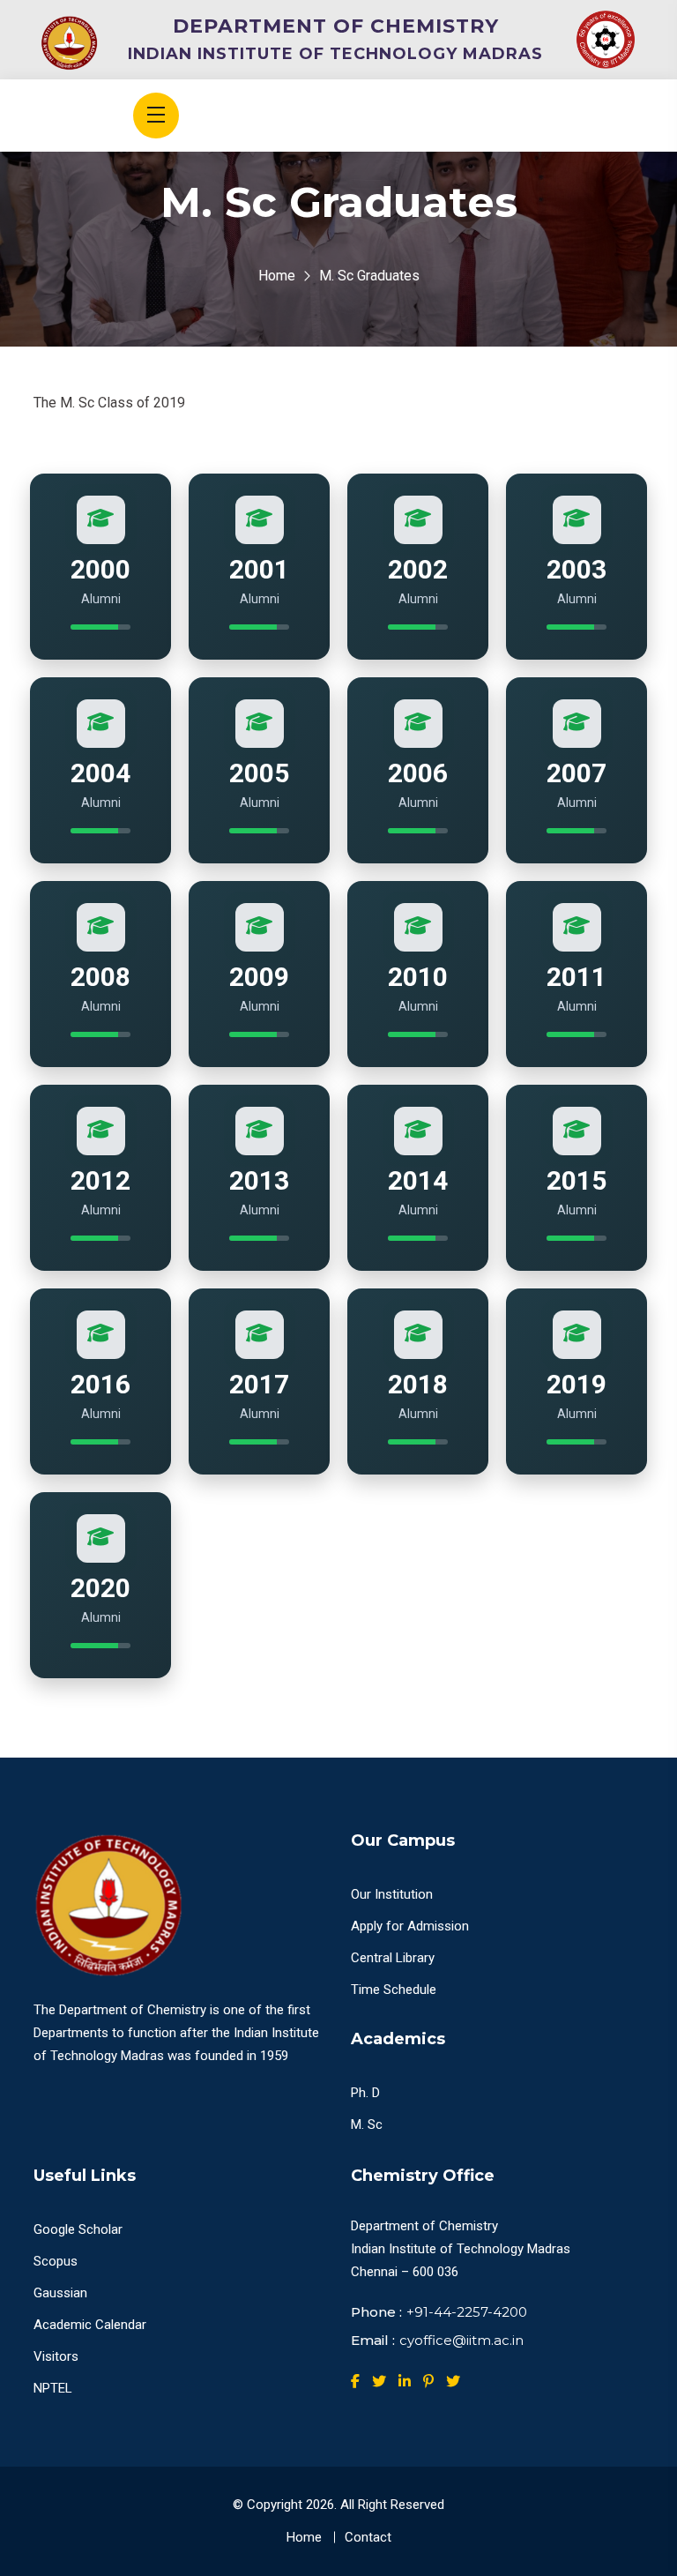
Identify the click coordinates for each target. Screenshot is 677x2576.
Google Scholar (78, 2229)
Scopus (56, 2261)
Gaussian (60, 2293)
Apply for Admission (410, 1926)
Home (277, 276)
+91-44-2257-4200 (467, 2312)
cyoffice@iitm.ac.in (461, 2340)
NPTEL (53, 2388)
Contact (368, 2537)
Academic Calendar (90, 2325)
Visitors (56, 2356)
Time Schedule (394, 1990)
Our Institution (392, 1894)
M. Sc (367, 2124)
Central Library (393, 1958)
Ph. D (365, 2093)
